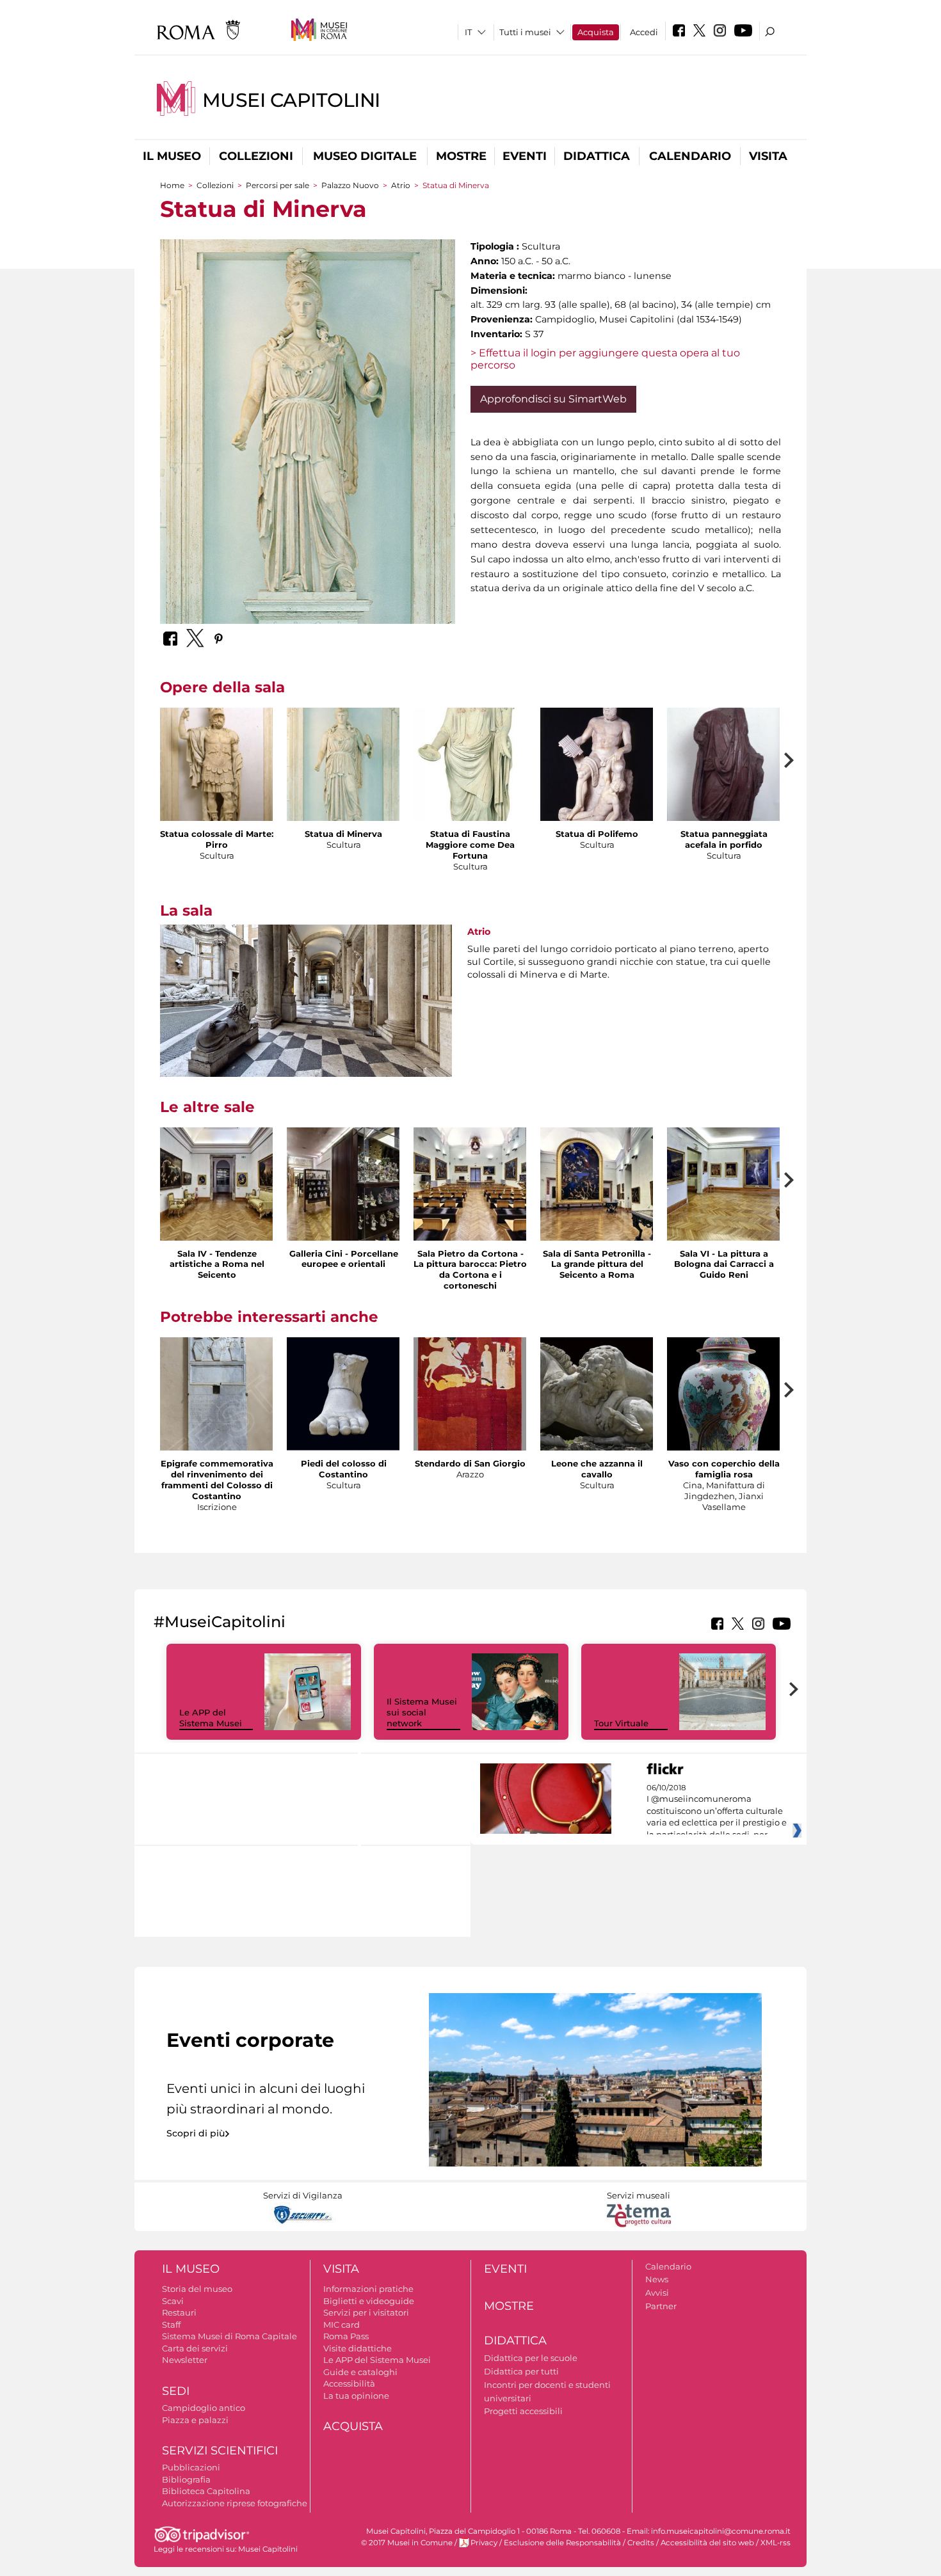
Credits (641, 2543)
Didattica (597, 156)
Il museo (172, 156)
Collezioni (256, 156)
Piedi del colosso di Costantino (344, 1469)
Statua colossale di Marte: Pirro (217, 839)
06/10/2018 (717, 1811)
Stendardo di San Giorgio (470, 1463)
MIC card (342, 2325)
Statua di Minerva (343, 834)
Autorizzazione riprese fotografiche (235, 2503)
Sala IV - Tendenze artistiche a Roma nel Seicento (217, 1264)
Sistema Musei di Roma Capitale (229, 2336)
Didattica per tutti (521, 2371)
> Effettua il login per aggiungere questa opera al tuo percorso (605, 359)
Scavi (173, 2301)
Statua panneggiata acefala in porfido (724, 839)
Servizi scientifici (220, 2451)
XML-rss (776, 2543)
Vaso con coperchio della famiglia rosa (724, 1469)
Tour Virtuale (621, 1723)
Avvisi (657, 2293)
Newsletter (185, 2360)
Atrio (401, 185)
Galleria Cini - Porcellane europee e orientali (344, 1259)
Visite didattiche (358, 2348)
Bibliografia (186, 2479)
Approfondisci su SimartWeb (553, 399)
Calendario (690, 156)
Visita (768, 156)
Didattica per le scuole (531, 2358)
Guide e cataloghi (360, 2372)
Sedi (176, 2391)
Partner (661, 2306)
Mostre (461, 156)
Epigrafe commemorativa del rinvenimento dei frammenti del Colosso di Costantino (217, 1480)
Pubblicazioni (191, 2467)
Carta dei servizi (195, 2348)
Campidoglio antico (204, 2408)
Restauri (179, 2312)
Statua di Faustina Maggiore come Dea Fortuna (470, 845)
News (657, 2279)
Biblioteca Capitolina (206, 2491)
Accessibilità (349, 2383)
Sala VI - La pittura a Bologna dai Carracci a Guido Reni (724, 1264)
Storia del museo (197, 2289)
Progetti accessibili (523, 2411)
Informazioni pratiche (368, 2289)
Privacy (484, 2543)
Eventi (525, 156)
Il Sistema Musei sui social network (422, 1712)
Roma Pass (346, 2336)
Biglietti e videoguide (369, 2301)
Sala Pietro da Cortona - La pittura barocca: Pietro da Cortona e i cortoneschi (470, 1270)
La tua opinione (356, 2396)
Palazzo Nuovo (350, 185)
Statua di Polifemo (597, 834)
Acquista (596, 32)
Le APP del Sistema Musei (211, 1718)
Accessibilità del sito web (707, 2543)
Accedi (644, 32)
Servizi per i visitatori (366, 2312)
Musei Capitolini (291, 100)
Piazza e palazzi (195, 2420)
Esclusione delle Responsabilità (562, 2543)
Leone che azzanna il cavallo (597, 1469)
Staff (171, 2325)
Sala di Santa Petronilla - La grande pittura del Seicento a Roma (597, 1264)
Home (172, 185)
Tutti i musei (525, 32)
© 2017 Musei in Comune (407, 2543)
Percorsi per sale (277, 185)
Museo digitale (365, 156)
